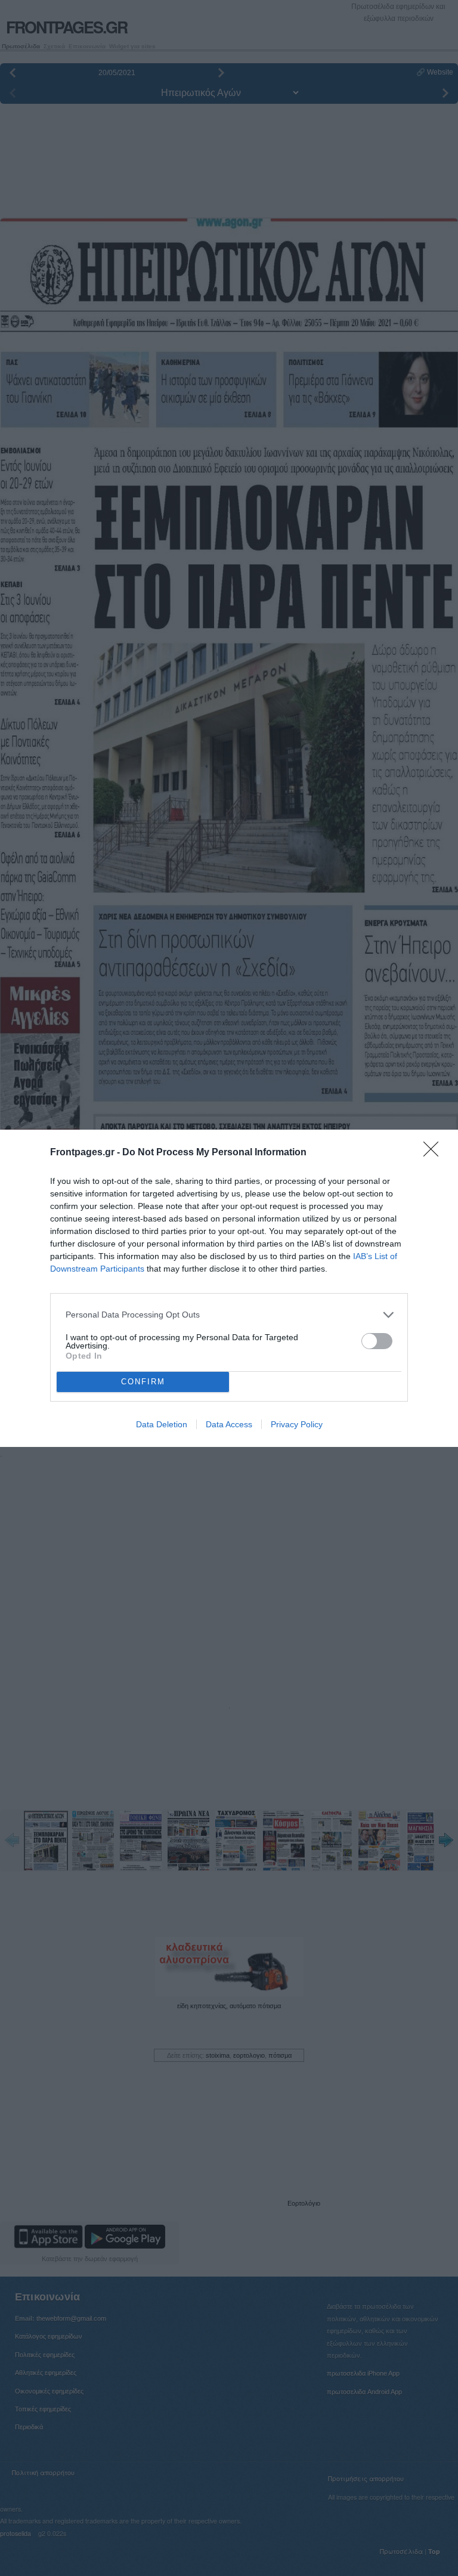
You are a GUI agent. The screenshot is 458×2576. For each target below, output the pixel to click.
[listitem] (229, 1315)
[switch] (377, 1341)
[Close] (435, 1153)
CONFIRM (143, 1382)
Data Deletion (162, 1424)
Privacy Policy (297, 1424)
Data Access (229, 1424)
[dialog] (229, 1288)
